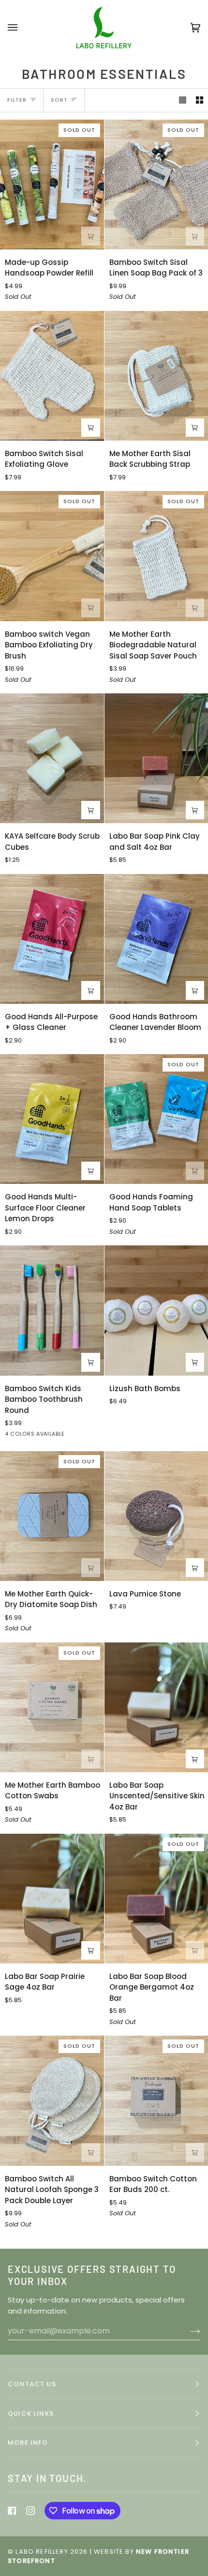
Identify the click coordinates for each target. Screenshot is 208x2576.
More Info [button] (28, 2443)
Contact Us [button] (32, 2384)
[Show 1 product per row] (183, 100)
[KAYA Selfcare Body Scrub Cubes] (52, 758)
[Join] (172, 2536)
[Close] (186, 2481)
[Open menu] (22, 28)
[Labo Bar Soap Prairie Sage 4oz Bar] (52, 1899)
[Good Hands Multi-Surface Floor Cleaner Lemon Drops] (52, 1119)
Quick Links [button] (31, 2414)
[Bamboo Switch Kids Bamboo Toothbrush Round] (52, 1310)
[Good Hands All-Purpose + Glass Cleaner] (52, 939)
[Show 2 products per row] (200, 100)
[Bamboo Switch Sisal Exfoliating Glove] (52, 376)
